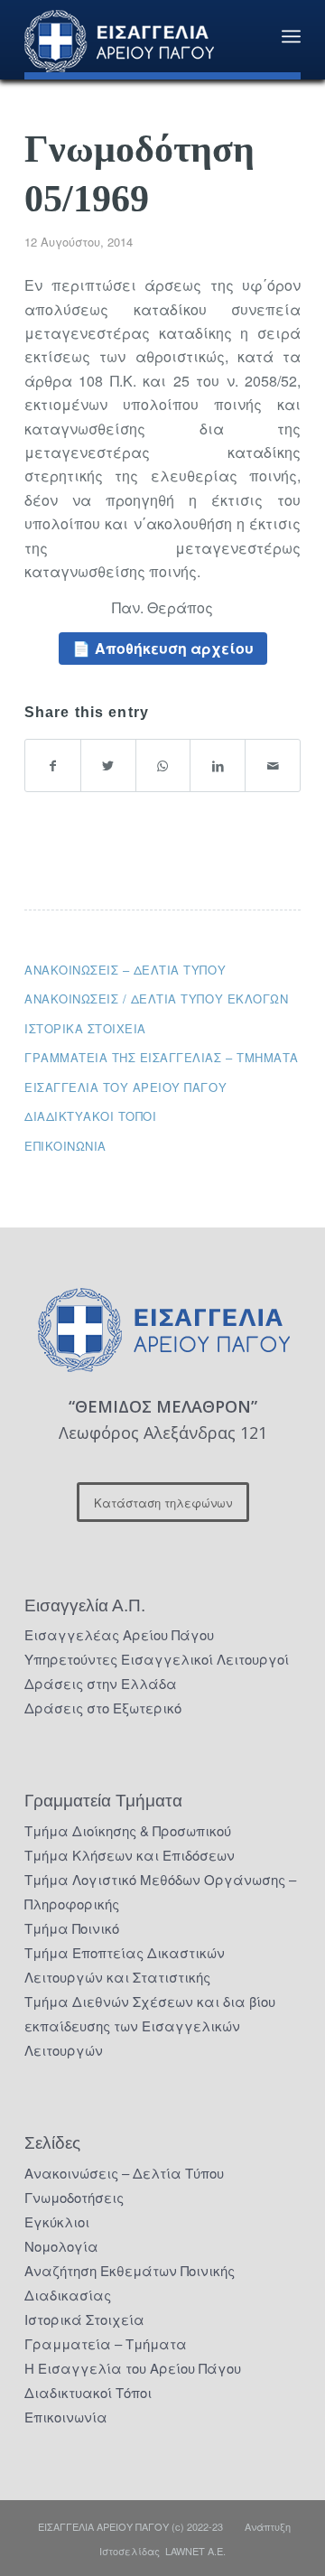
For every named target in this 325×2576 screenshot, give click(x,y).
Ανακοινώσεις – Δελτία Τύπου (125, 970)
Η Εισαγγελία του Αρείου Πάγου (133, 2368)
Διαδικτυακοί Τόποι (90, 1116)
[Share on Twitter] (108, 765)
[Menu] (291, 36)
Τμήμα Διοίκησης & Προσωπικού (128, 1830)
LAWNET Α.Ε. (195, 2551)
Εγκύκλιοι (57, 2221)
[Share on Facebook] (53, 765)
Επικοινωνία (65, 1146)
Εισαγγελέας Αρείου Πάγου (119, 1634)
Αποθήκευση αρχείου (174, 648)
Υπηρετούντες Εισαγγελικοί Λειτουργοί (157, 1659)
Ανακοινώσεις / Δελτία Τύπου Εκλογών (156, 999)
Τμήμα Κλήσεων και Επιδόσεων (130, 1855)
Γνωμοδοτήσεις (74, 2197)
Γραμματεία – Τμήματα (106, 2343)
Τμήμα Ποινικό (72, 1928)
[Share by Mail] (273, 765)
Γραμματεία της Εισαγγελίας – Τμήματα (162, 1057)
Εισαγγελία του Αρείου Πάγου (125, 1087)
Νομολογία (61, 2246)
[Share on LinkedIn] (218, 765)
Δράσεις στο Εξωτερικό (103, 1708)
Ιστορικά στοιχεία (85, 1028)
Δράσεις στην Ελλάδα (101, 1683)
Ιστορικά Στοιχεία (84, 2319)
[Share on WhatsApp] (163, 765)
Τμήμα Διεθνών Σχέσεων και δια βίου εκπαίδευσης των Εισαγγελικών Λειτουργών (150, 2025)
